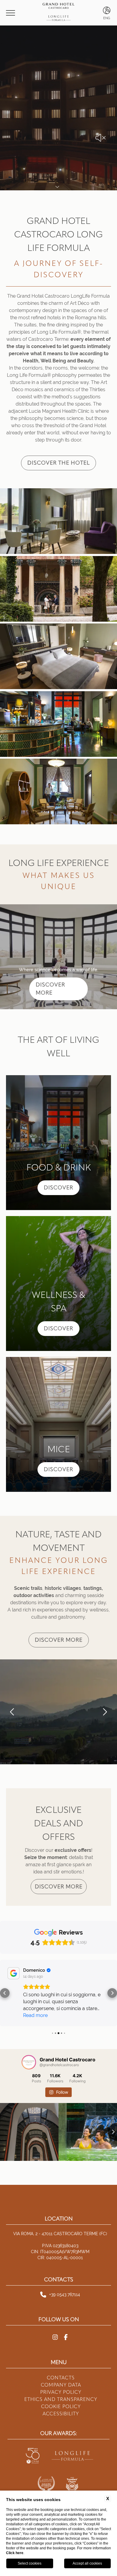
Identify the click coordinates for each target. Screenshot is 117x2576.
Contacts (61, 2364)
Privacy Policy (61, 2378)
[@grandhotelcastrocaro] (29, 2048)
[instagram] (55, 2324)
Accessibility (61, 2400)
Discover (58, 1188)
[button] (12, 1712)
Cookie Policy (61, 2393)
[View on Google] (13, 1973)
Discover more (59, 1640)
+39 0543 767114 (65, 2281)
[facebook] (66, 2324)
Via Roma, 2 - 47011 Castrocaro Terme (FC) (60, 2220)
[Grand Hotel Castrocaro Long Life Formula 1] (58, 522)
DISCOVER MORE (50, 989)
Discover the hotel (58, 463)
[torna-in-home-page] (58, 13)
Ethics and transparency (61, 2386)
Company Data (61, 2371)
